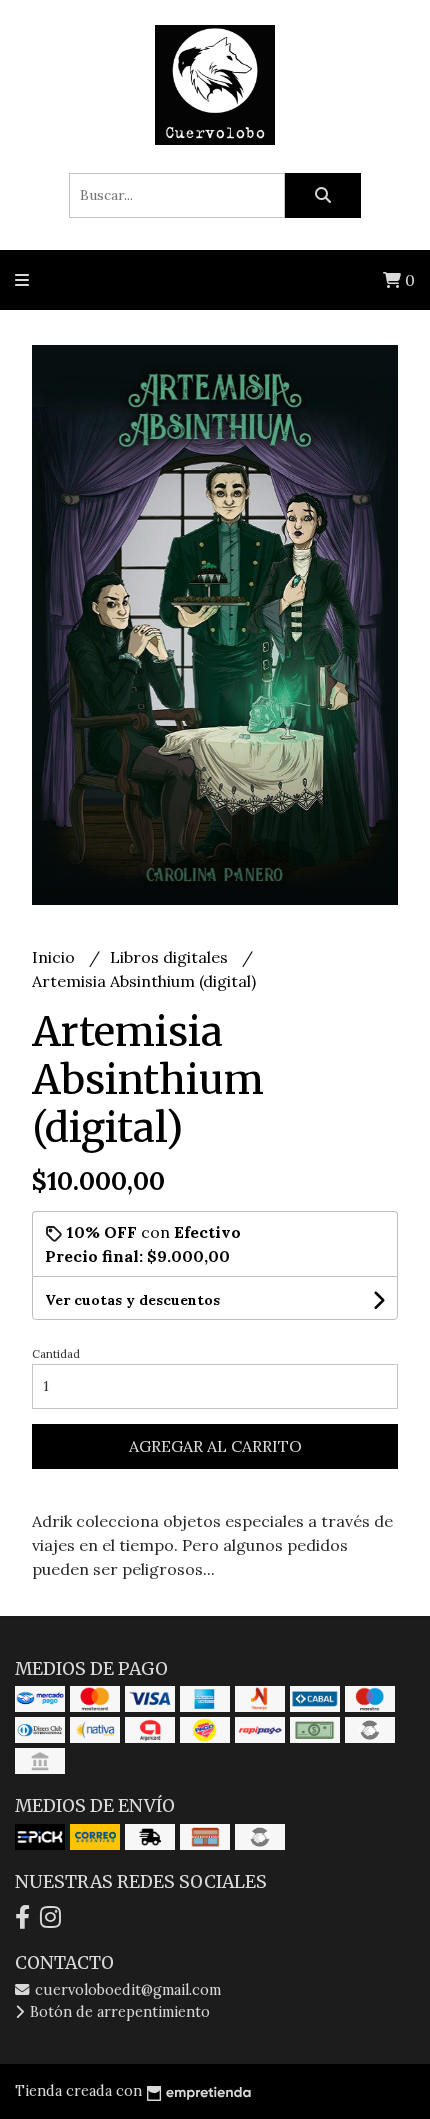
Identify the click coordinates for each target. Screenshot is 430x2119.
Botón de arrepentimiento (118, 2012)
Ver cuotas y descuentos (132, 1300)
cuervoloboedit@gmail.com (126, 1990)
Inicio (55, 957)
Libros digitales (171, 957)
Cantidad (56, 1354)
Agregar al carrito (215, 1446)
